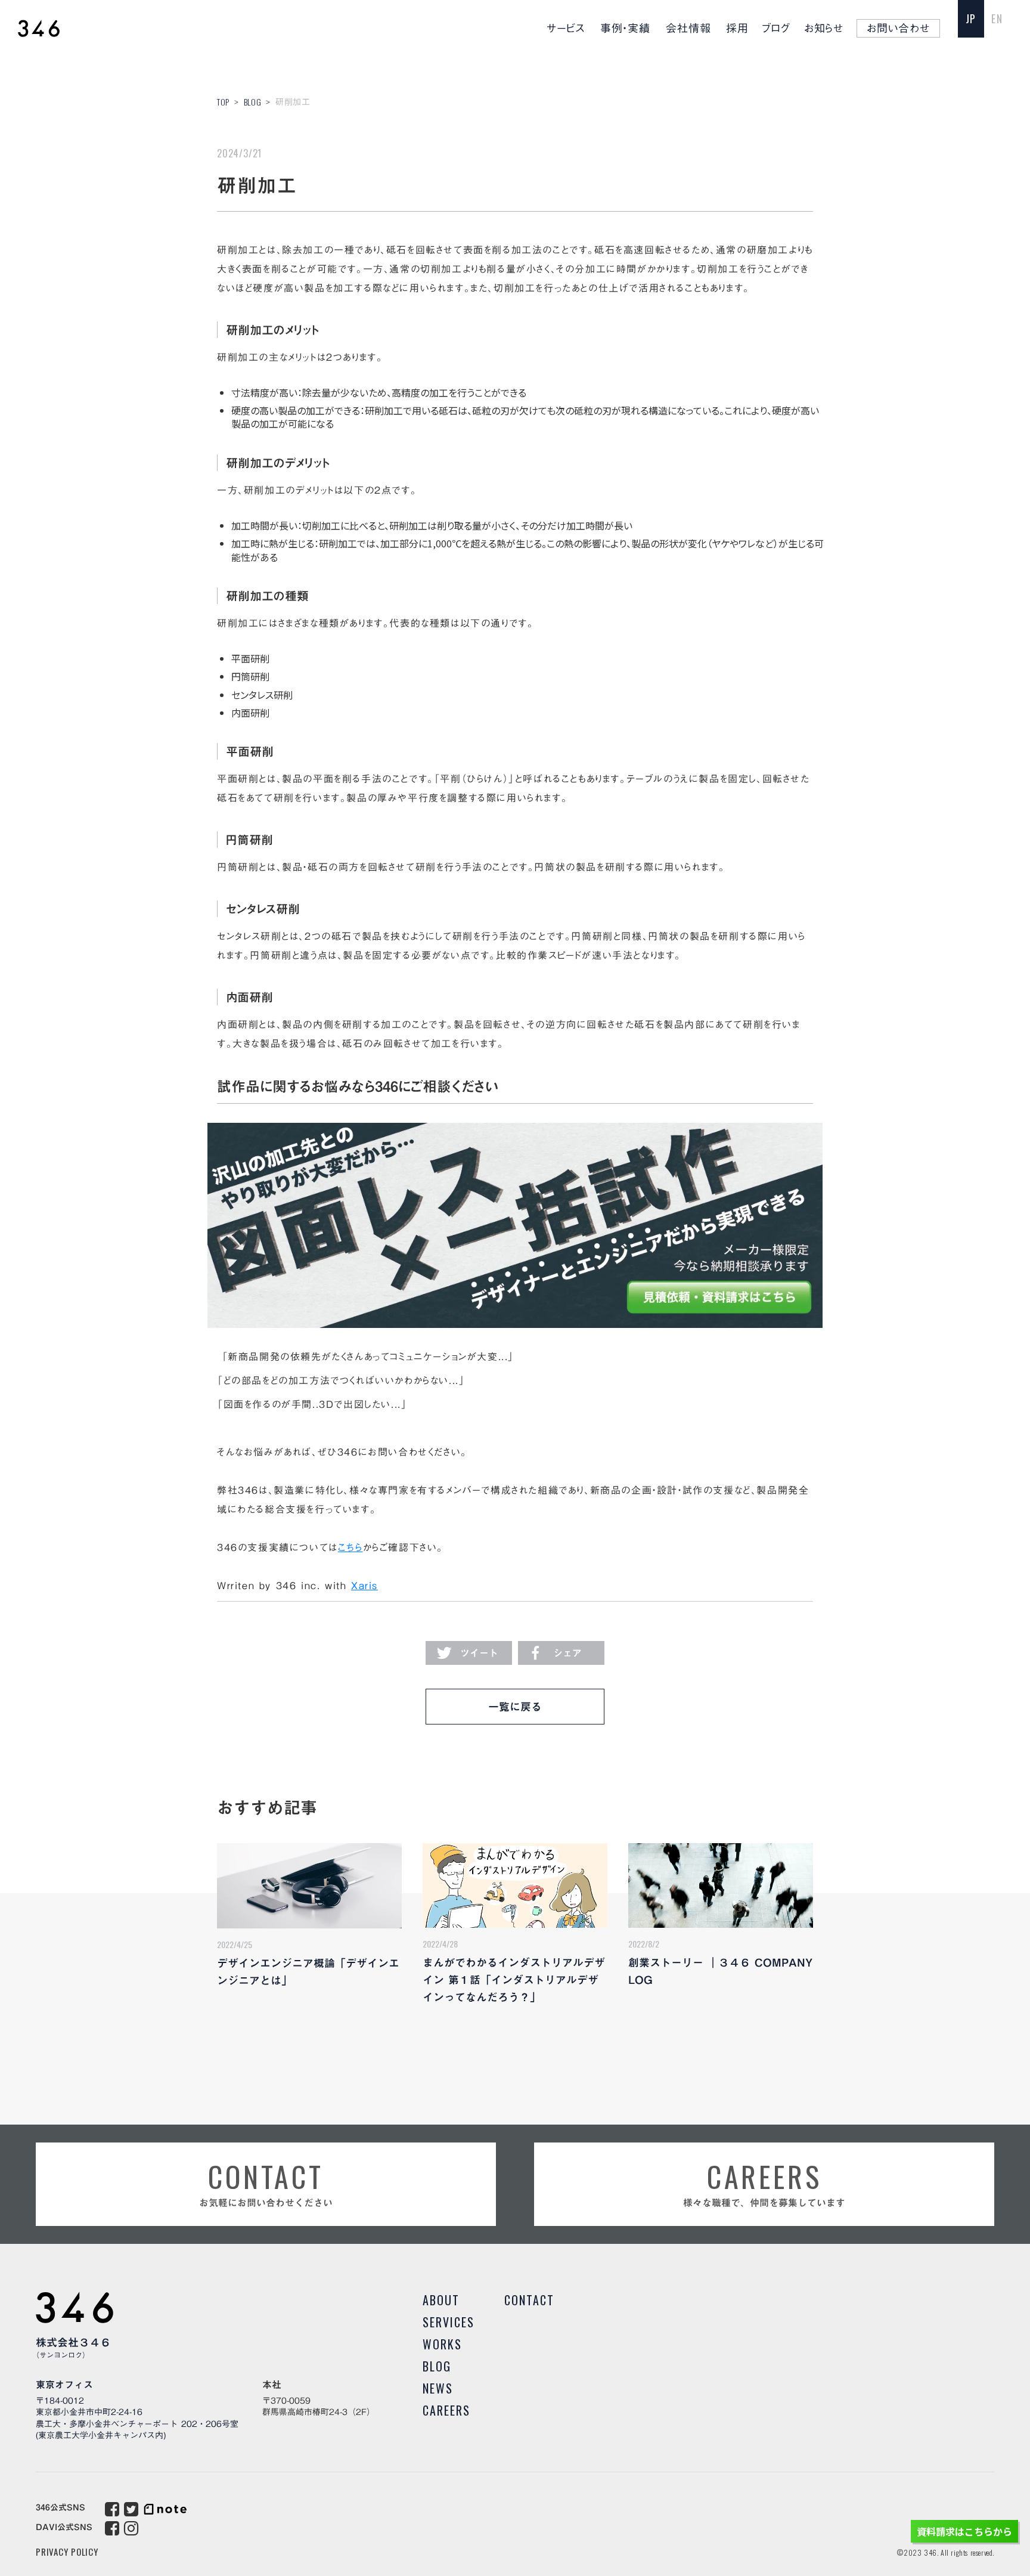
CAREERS (446, 2410)
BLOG (253, 102)
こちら (350, 1547)
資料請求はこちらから (964, 2531)
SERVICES (449, 2322)
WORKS (442, 2344)
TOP (223, 102)
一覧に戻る (515, 1707)
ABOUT (441, 2300)
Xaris (364, 1586)
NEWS (438, 2388)
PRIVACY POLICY (67, 2552)
